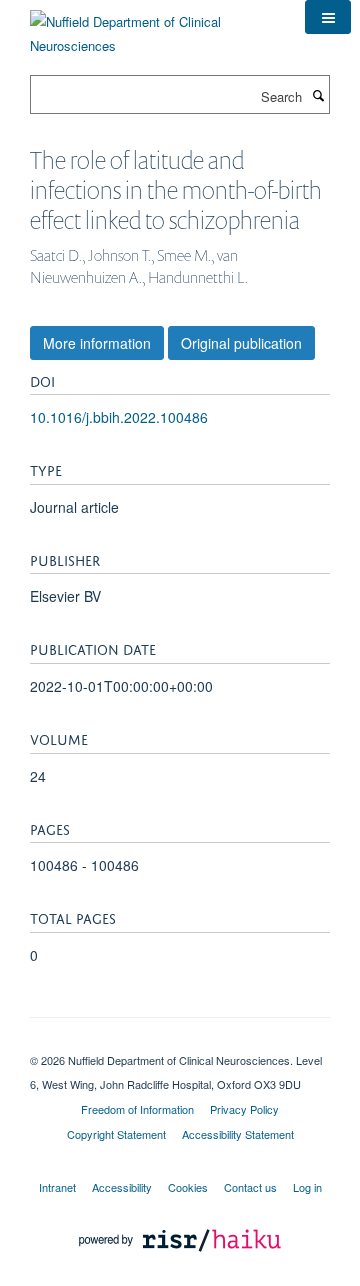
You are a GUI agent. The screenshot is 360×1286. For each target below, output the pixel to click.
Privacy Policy (244, 1109)
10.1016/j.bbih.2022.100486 (119, 417)
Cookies (188, 1187)
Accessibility (122, 1187)
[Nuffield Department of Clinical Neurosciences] (152, 26)
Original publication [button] (241, 343)
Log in (307, 1187)
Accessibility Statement (238, 1134)
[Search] (318, 95)
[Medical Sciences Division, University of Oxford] (180, 1043)
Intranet (57, 1187)
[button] (328, 17)
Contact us (250, 1187)
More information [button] (97, 343)
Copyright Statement (116, 1134)
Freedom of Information (137, 1109)
